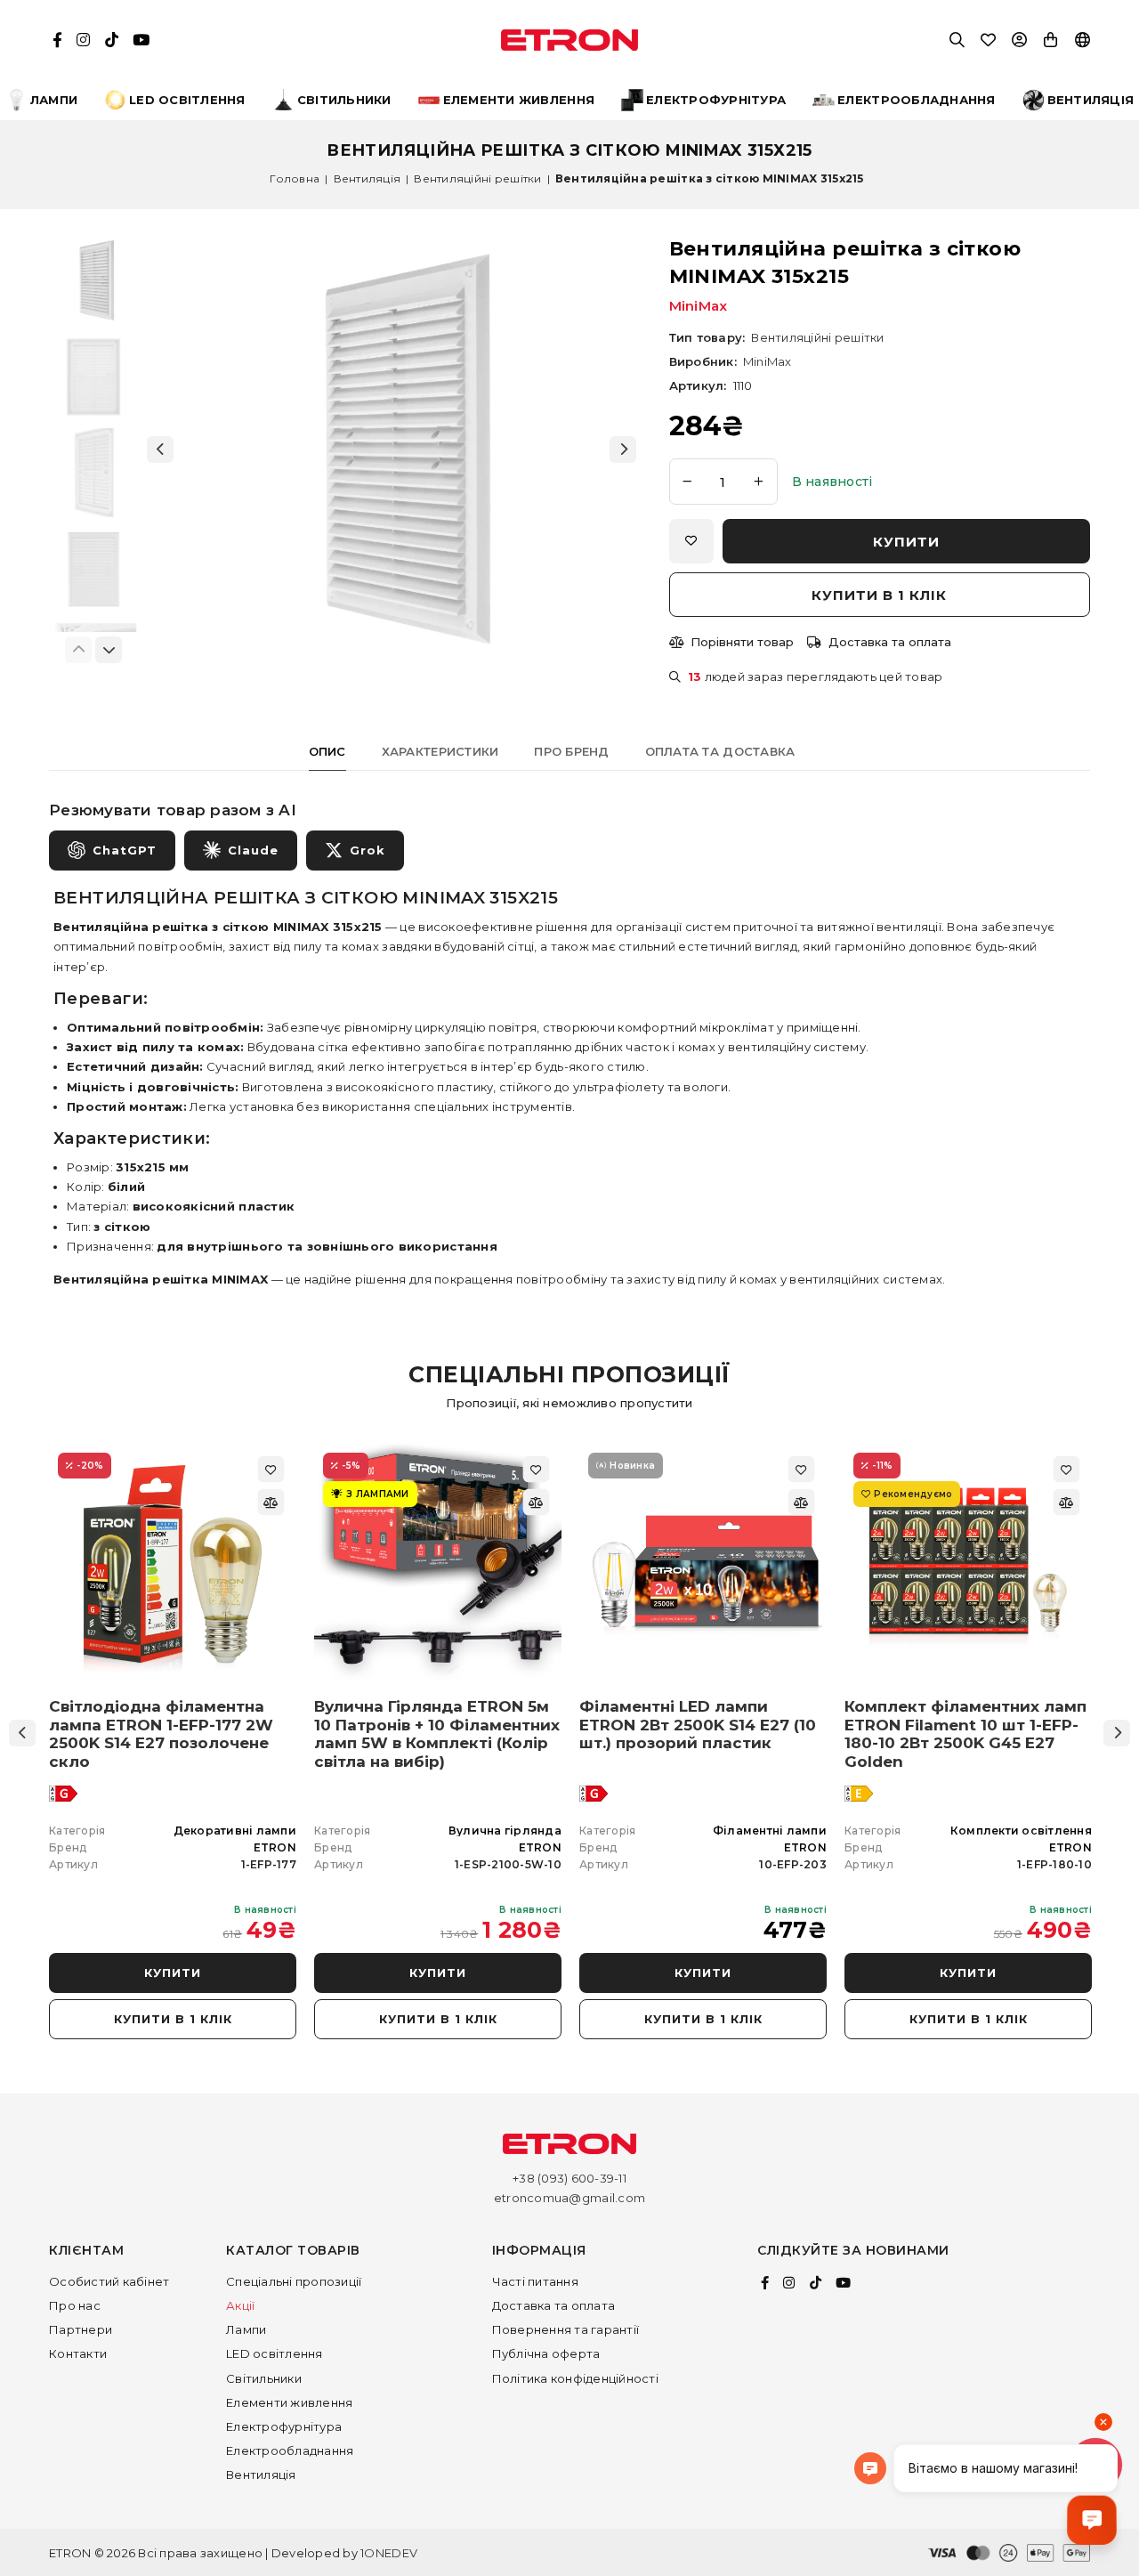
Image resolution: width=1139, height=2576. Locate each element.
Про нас (75, 2305)
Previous (22, 1733)
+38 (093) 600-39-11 (569, 2178)
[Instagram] (789, 2283)
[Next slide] (623, 450)
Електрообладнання (290, 2450)
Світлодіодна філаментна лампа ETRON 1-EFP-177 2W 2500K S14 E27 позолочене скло (161, 1734)
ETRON (275, 1847)
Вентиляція (368, 178)
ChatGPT (125, 850)
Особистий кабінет (109, 2281)
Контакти (78, 2353)
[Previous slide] (160, 450)
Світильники (264, 2378)
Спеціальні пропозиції (294, 2281)
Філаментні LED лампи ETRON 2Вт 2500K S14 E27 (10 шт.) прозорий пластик (698, 1725)
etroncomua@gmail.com (569, 2198)
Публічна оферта (546, 2353)
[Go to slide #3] (93, 473)
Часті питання (535, 2281)
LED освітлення (275, 2353)
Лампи (246, 2329)
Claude (253, 850)
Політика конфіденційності (576, 2378)
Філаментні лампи (770, 1831)
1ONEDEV (389, 2553)
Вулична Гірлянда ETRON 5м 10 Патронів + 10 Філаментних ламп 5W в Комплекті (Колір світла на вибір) (437, 1734)
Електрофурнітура (284, 2426)
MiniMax (699, 306)
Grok (368, 850)
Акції (240, 2305)
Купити (173, 1973)
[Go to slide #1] (93, 280)
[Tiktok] (816, 2283)
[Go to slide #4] (93, 569)
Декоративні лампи (235, 1831)
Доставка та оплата (554, 2305)
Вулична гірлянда (505, 1831)
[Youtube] (843, 2283)
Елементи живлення (289, 2402)
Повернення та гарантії (566, 2329)
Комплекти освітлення (1021, 1831)
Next (1117, 1733)
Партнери (81, 2329)
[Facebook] (765, 2283)
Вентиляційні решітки (477, 178)
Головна (295, 178)
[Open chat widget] (1092, 2520)
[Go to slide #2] (93, 377)
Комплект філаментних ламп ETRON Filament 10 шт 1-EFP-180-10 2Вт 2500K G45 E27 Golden (965, 1734)
